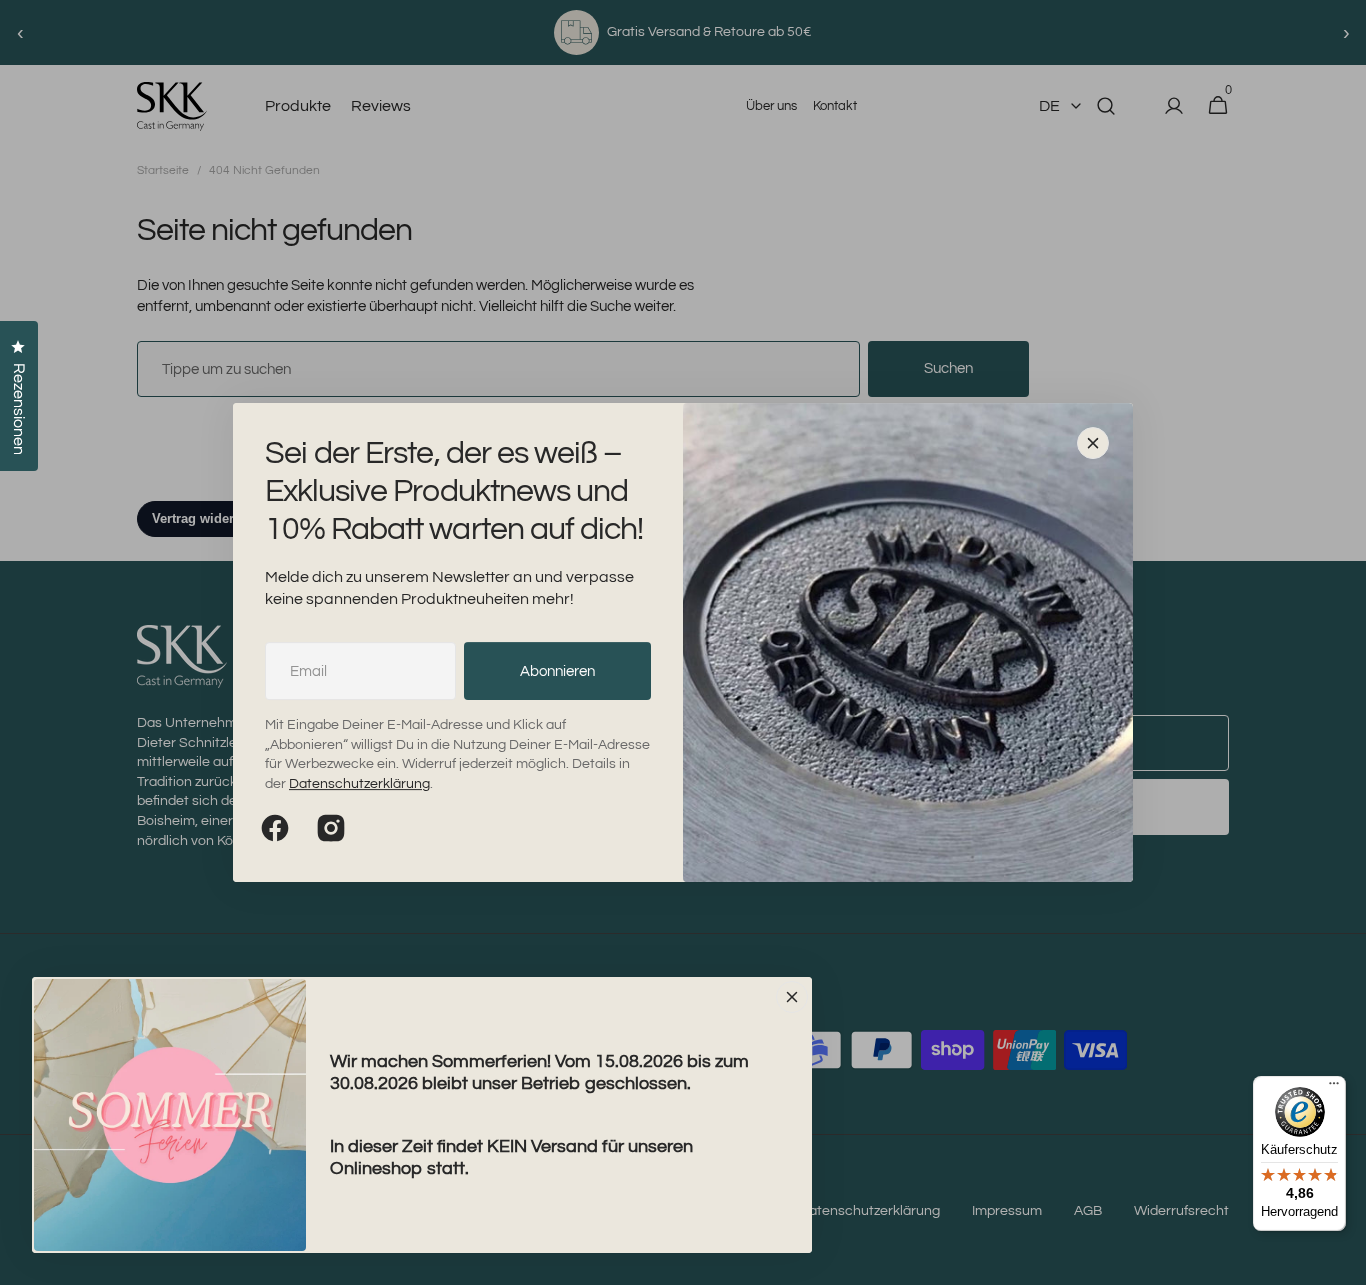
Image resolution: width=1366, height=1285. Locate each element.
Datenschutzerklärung (359, 784)
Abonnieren (557, 671)
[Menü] (1334, 1088)
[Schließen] (1093, 443)
